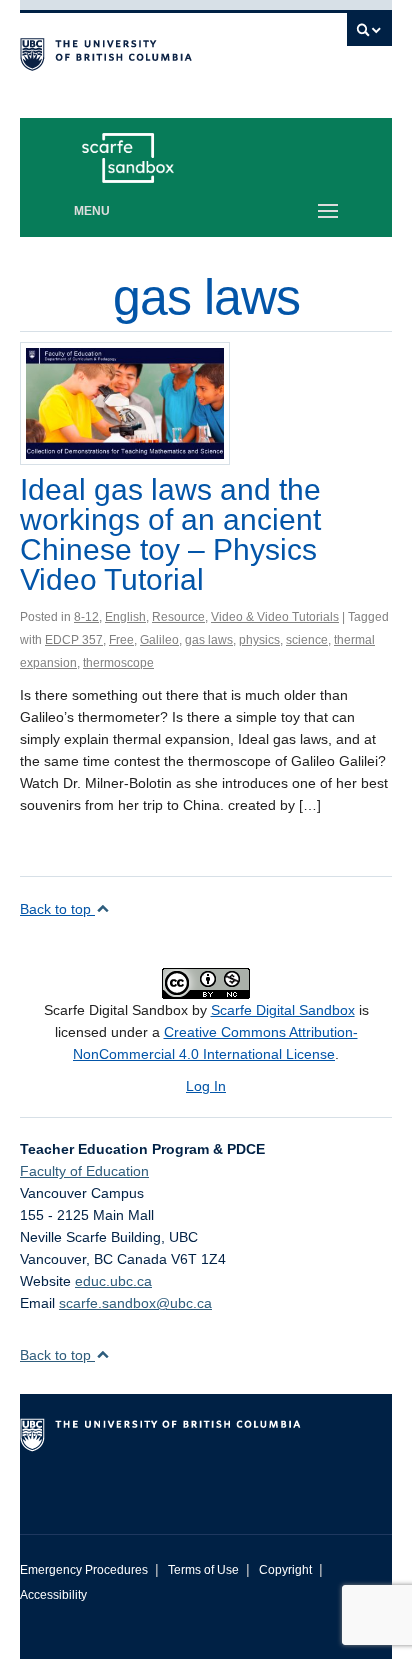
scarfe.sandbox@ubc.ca (135, 1303)
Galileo (159, 640)
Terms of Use (203, 1570)
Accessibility (53, 1595)
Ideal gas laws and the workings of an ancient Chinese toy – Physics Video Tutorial (170, 534)
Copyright (285, 1570)
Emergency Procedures (84, 1570)
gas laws (209, 640)
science (307, 640)
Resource (178, 617)
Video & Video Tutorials (275, 617)
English (125, 617)
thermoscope (118, 663)
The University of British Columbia (150, 51)
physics (259, 640)
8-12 (86, 617)
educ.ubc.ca (113, 1281)
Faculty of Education (84, 1171)
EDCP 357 (74, 640)
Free (121, 640)
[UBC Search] (369, 35)
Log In (206, 1086)
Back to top (57, 909)
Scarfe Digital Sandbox (283, 1010)
